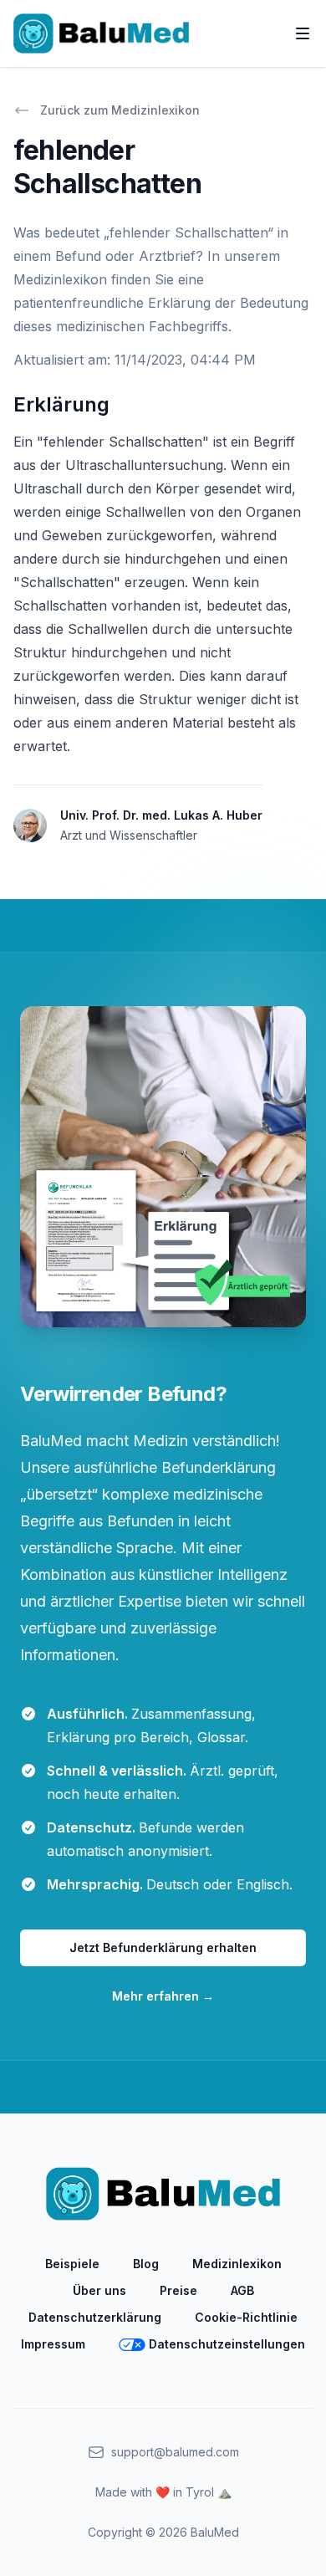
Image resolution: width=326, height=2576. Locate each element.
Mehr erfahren (163, 1996)
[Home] (101, 33)
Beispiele (72, 2264)
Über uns (99, 2290)
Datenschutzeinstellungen (227, 2344)
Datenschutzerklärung (95, 2317)
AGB (242, 2290)
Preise (178, 2290)
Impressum (53, 2344)
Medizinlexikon (237, 2264)
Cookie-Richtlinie (246, 2317)
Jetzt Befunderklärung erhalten (163, 1947)
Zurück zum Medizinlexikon (120, 110)
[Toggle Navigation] (303, 33)
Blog (146, 2264)
